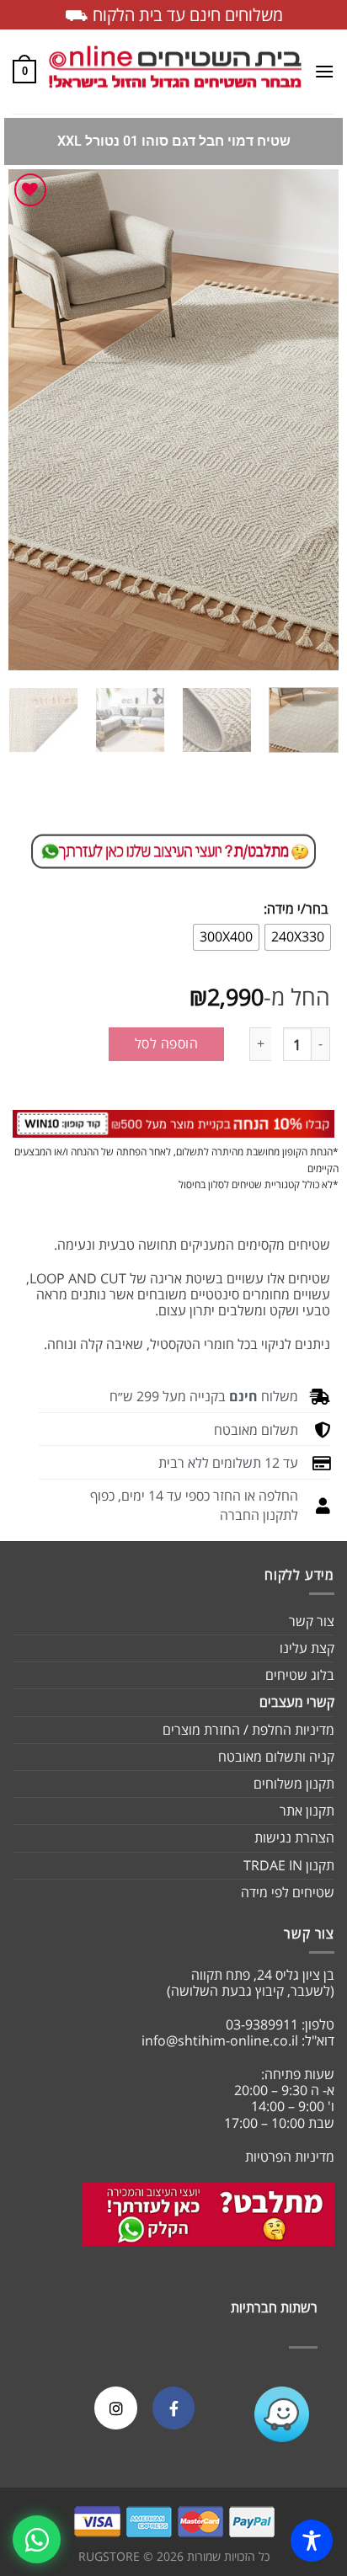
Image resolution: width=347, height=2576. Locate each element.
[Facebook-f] (173, 2408)
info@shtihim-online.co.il (220, 2040)
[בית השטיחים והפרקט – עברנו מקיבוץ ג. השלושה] (175, 72)
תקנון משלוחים (294, 1784)
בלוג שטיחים (300, 1675)
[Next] (24, 420)
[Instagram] (115, 2408)
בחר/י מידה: (296, 909)
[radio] (298, 937)
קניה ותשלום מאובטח (276, 1757)
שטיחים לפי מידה (288, 1892)
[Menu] (324, 71)
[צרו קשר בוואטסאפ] (37, 2539)
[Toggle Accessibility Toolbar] (312, 2541)
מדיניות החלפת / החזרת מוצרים (248, 1730)
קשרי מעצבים (297, 1702)
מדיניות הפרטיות (290, 2157)
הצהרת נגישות (294, 1837)
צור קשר (312, 1621)
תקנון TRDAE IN (289, 1865)
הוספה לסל (166, 1043)
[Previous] (311, 420)
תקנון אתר (307, 1811)
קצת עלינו (307, 1648)
